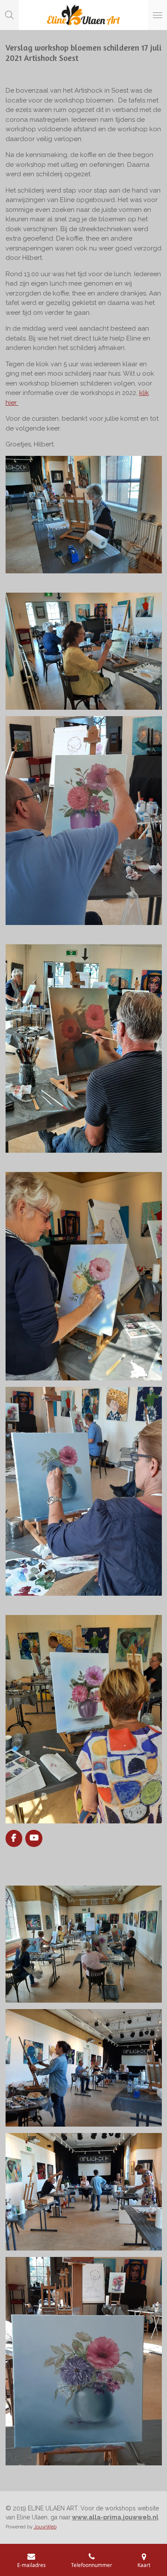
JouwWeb (45, 2527)
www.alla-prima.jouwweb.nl (115, 2517)
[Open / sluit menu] (158, 15)
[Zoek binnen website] (9, 15)
